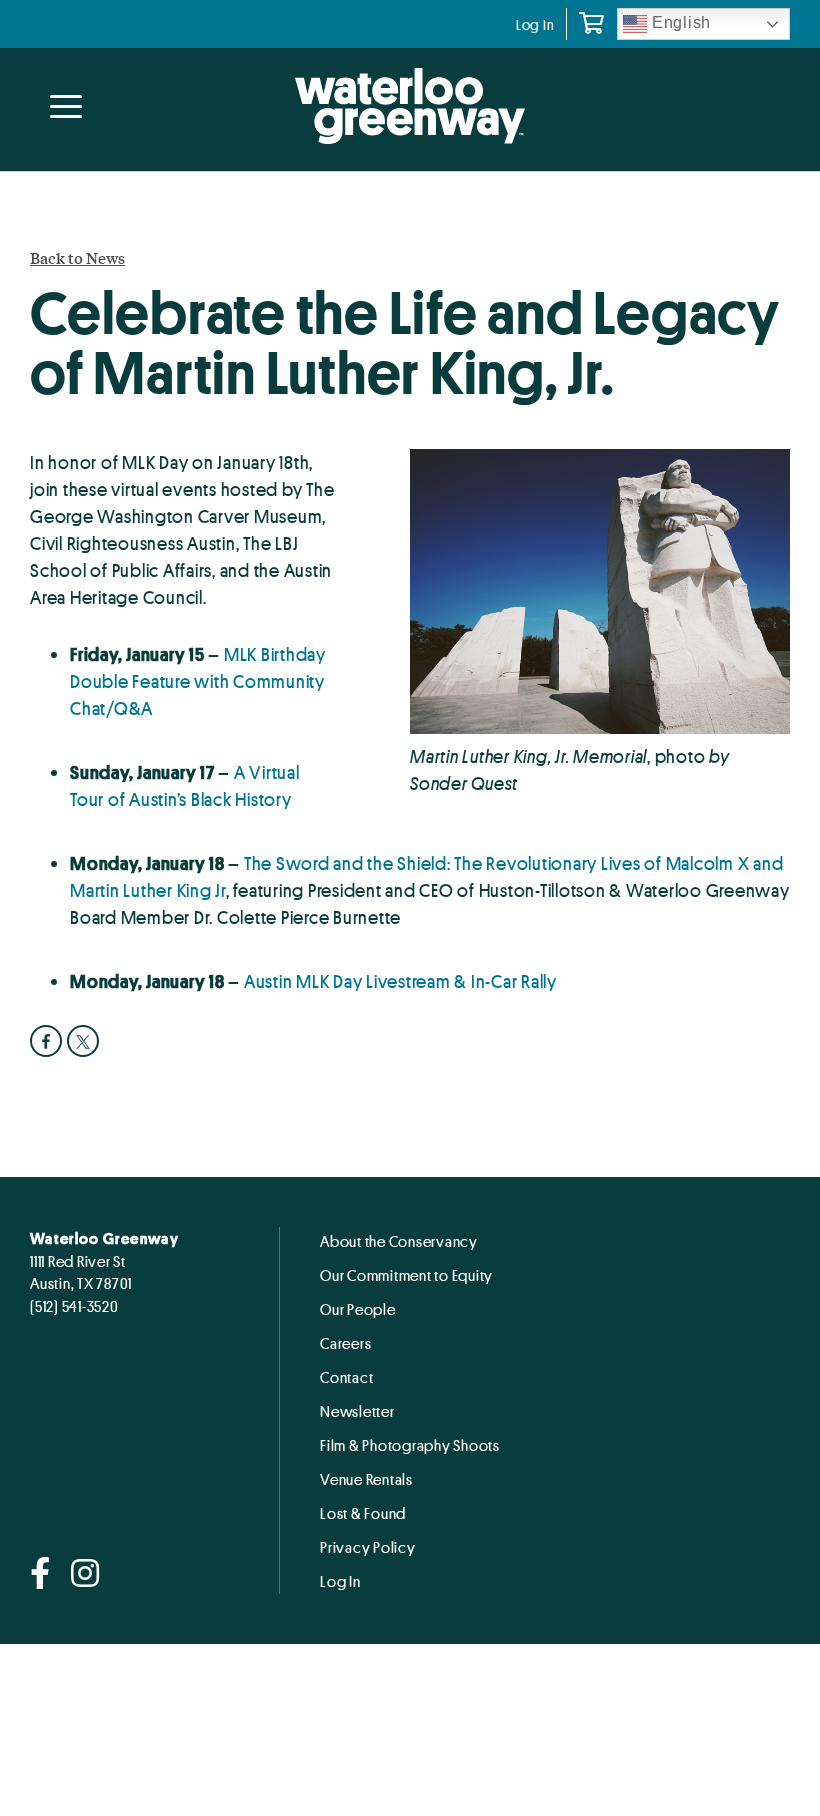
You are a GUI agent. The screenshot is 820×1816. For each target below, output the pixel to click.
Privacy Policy (368, 1547)
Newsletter (357, 1411)
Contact (346, 1377)
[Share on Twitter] (85, 1041)
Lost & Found (363, 1513)
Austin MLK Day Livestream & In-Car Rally (400, 981)
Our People (358, 1309)
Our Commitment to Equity (406, 1275)
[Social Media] (40, 1574)
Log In (535, 24)
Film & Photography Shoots (410, 1445)
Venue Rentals (366, 1479)
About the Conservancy (399, 1241)
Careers (345, 1343)
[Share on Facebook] (48, 1041)
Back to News (77, 258)
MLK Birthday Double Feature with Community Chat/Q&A (198, 681)
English (679, 22)
